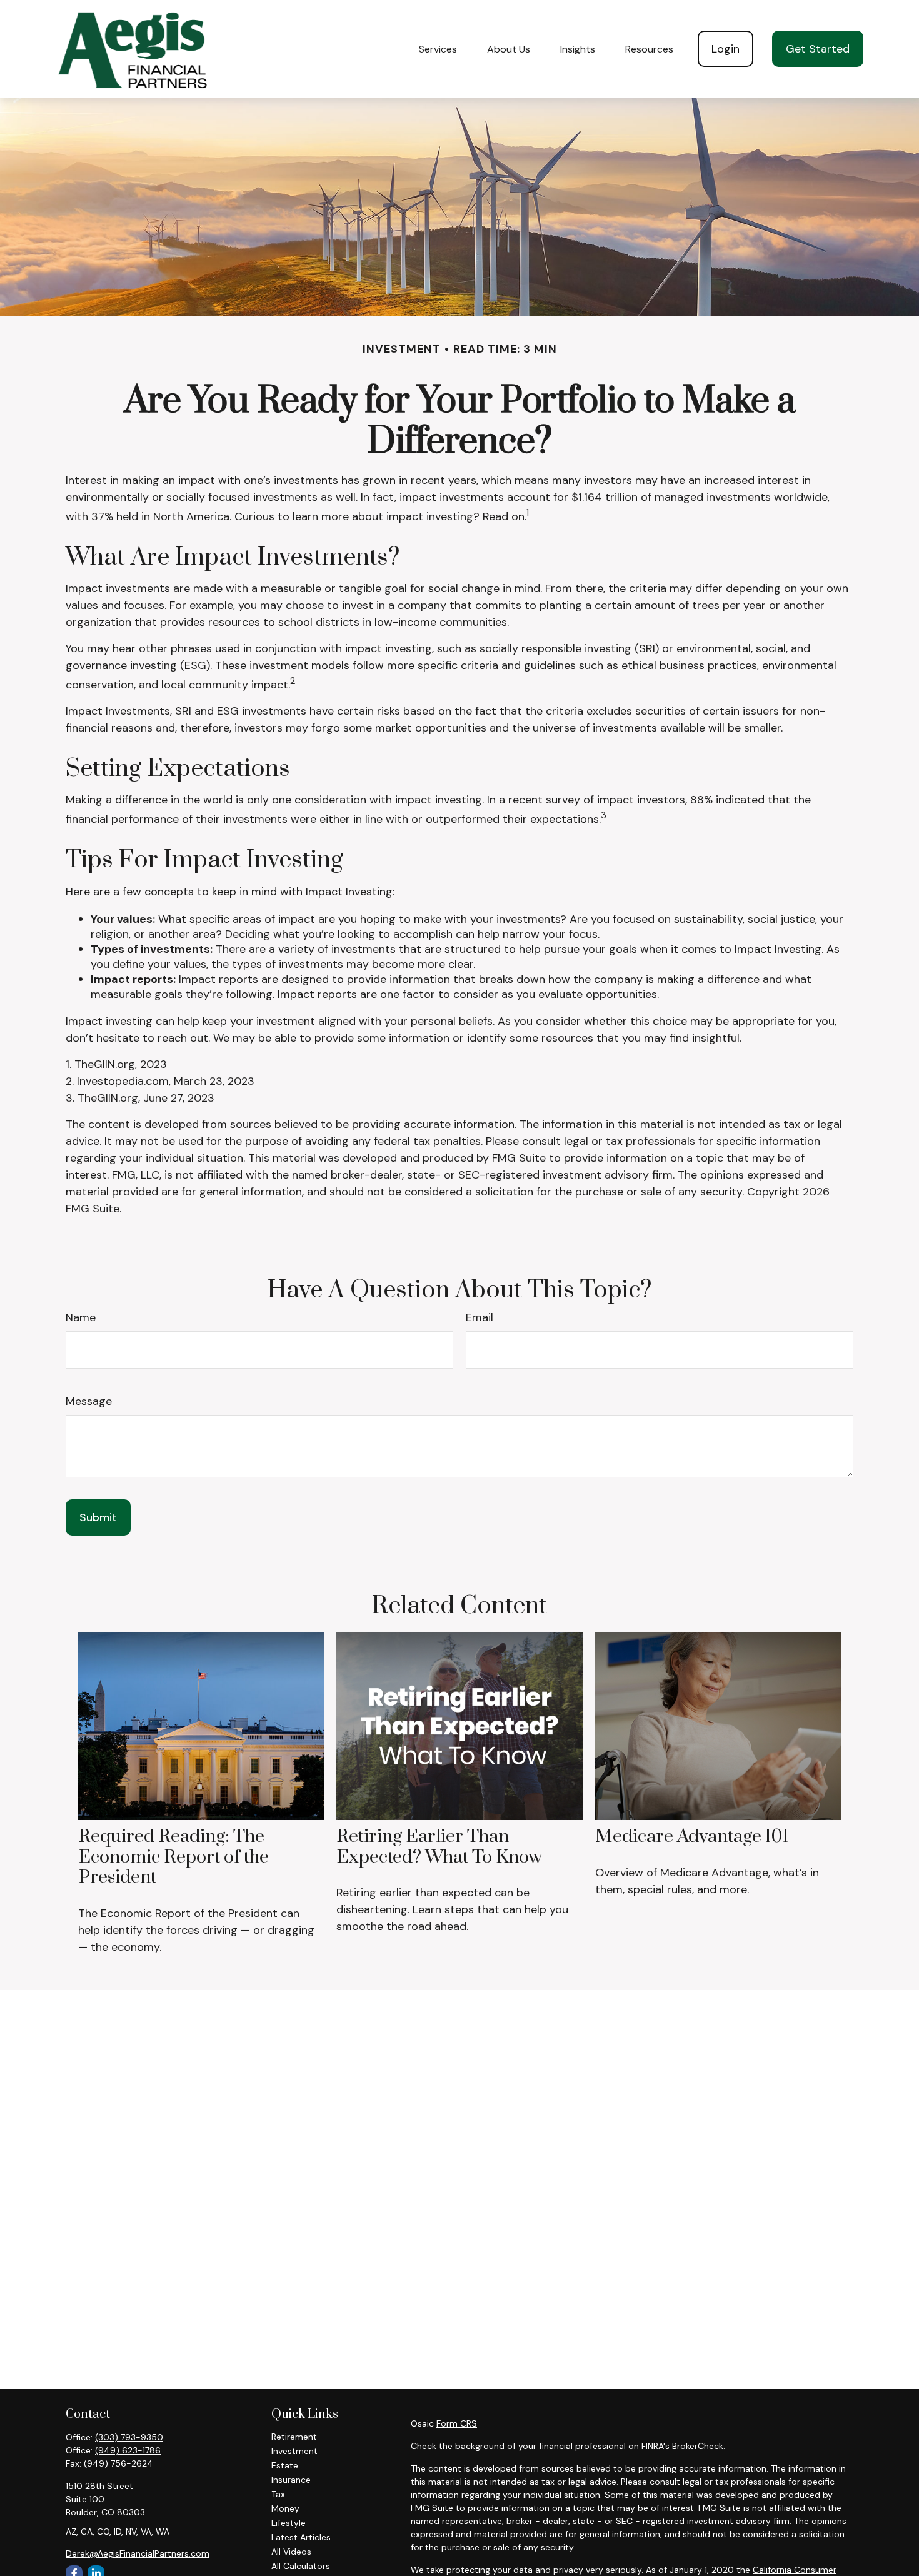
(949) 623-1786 (128, 2450)
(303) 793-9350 (129, 2437)
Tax (278, 2494)
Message (89, 1401)
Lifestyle (289, 2523)
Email (480, 1317)
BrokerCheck (698, 2446)
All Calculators (301, 2566)
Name (81, 1317)
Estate (285, 2465)
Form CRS (457, 2423)
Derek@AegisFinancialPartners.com (138, 2553)
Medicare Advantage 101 (692, 1837)
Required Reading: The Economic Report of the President (173, 1857)
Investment (294, 2451)
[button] (438, 49)
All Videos (291, 2552)
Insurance (291, 2480)
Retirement (294, 2437)
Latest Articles (301, 2537)
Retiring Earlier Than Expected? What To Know (439, 1847)
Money (285, 2508)
